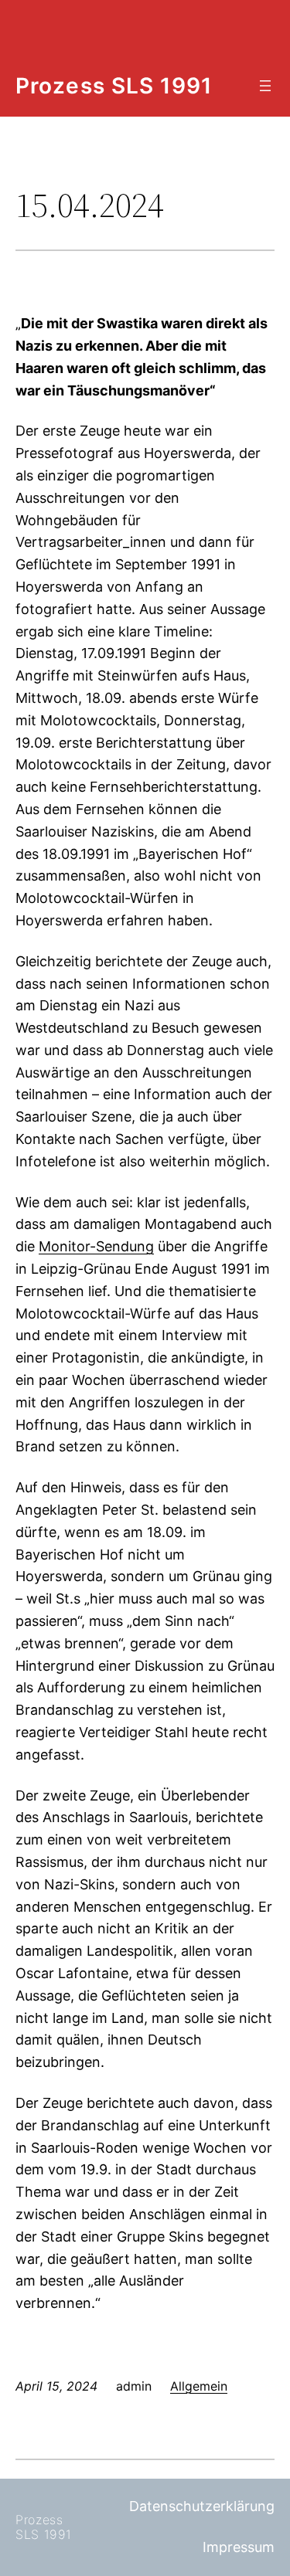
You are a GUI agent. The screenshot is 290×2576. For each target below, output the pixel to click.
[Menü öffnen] (265, 86)
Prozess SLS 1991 (114, 86)
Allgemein (199, 2386)
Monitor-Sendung (96, 1246)
